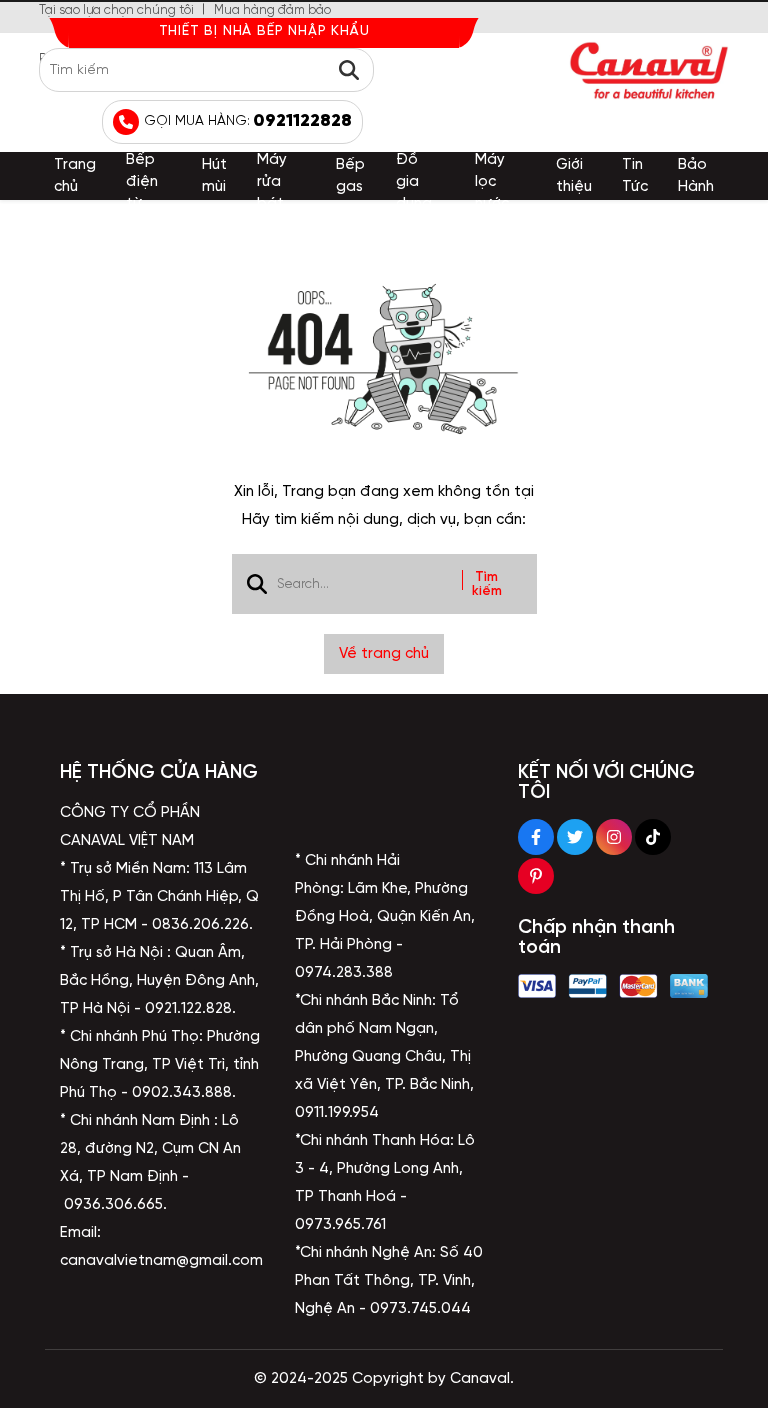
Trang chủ (75, 176)
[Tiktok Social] (653, 837)
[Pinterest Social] (536, 876)
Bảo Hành (696, 176)
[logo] (649, 70)
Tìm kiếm (487, 584)
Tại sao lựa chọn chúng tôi (116, 10)
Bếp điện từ (142, 182)
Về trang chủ (384, 654)
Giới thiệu (574, 176)
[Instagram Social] (614, 837)
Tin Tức (635, 176)
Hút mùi (214, 176)
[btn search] (349, 70)
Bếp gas (350, 176)
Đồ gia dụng (414, 182)
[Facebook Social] (536, 837)
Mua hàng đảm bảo (272, 10)
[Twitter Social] (575, 837)
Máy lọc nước (492, 182)
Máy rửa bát (272, 182)
